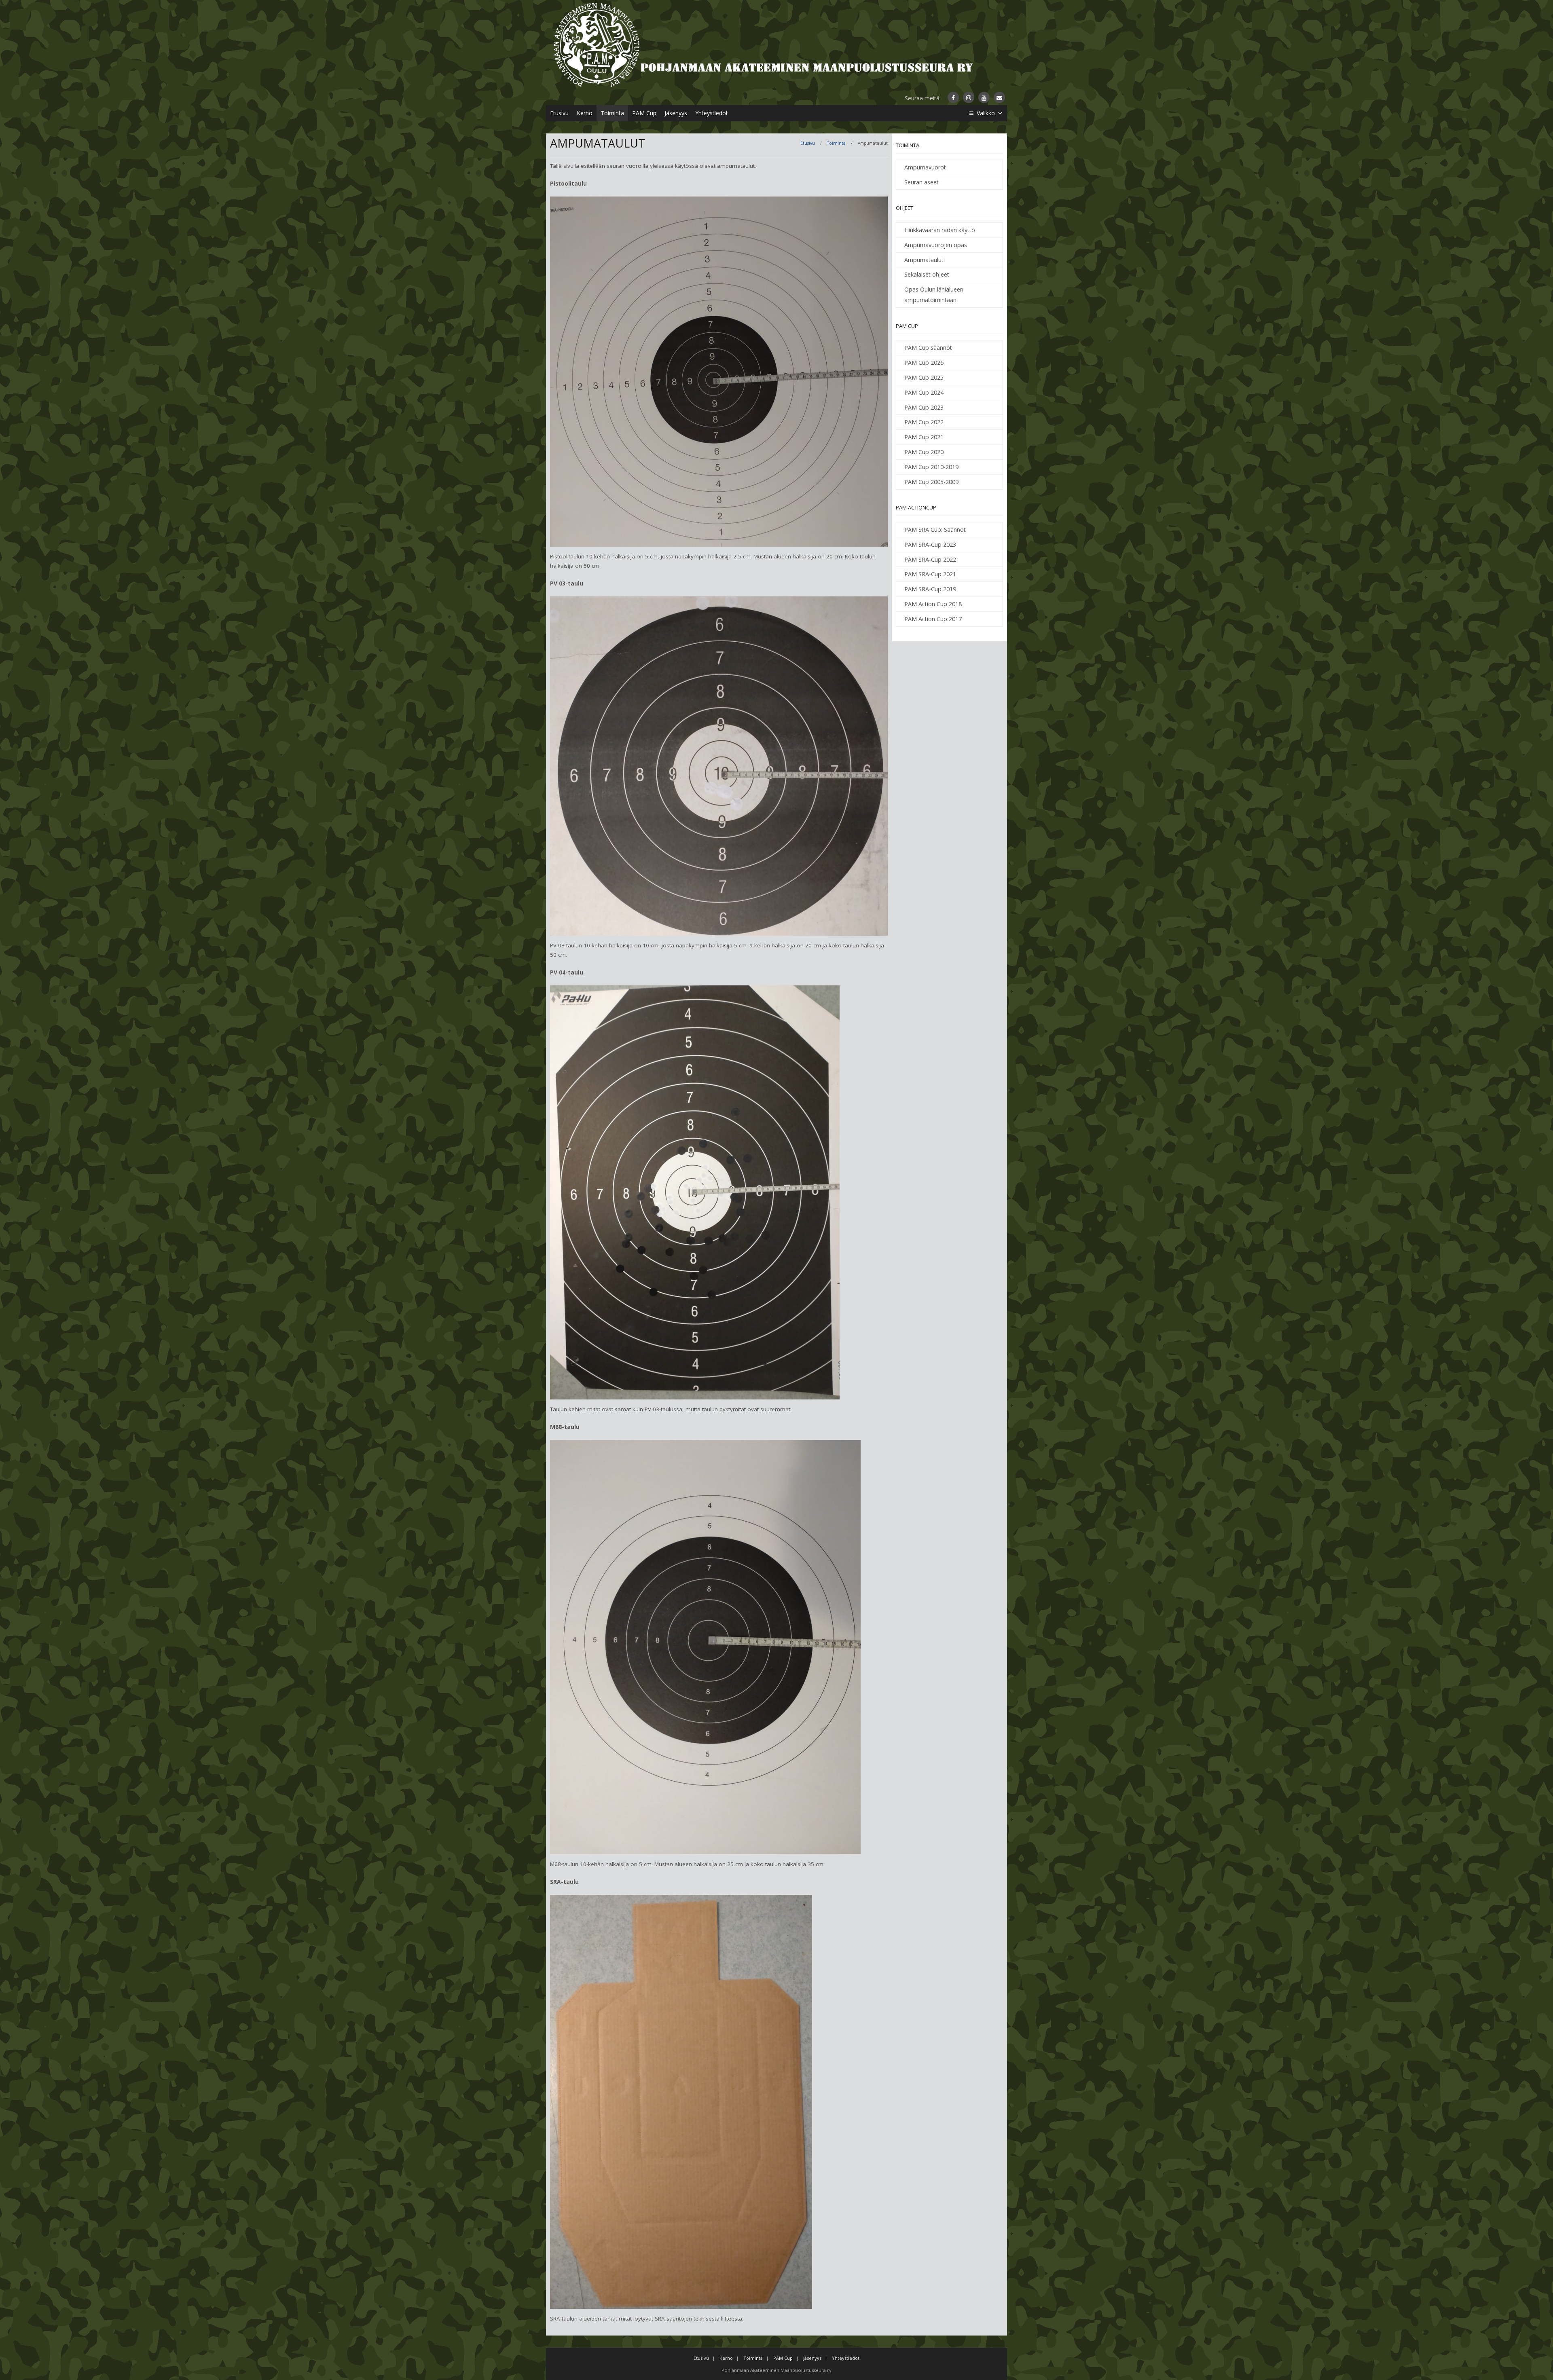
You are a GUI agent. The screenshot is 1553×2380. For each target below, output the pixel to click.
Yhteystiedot (712, 113)
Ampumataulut (924, 260)
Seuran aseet (921, 182)
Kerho (585, 113)
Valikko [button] (986, 113)
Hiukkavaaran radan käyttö (940, 230)
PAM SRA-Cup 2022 (930, 559)
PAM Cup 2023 (924, 407)
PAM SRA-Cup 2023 (930, 544)
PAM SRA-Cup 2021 (930, 574)
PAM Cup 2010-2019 (931, 467)
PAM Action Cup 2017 (933, 619)
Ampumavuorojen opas (936, 245)
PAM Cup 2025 (924, 377)
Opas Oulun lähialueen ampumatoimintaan (934, 295)
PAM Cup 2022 (924, 422)
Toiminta (612, 113)
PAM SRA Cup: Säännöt (935, 529)
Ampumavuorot (925, 167)
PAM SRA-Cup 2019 (930, 589)
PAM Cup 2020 (924, 452)
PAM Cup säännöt (928, 348)
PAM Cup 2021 (924, 437)
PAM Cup (644, 113)
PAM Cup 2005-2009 (931, 482)
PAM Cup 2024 (924, 392)
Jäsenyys (676, 113)
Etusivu (559, 113)
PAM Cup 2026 (924, 362)
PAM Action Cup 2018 (933, 604)
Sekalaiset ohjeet (927, 274)
